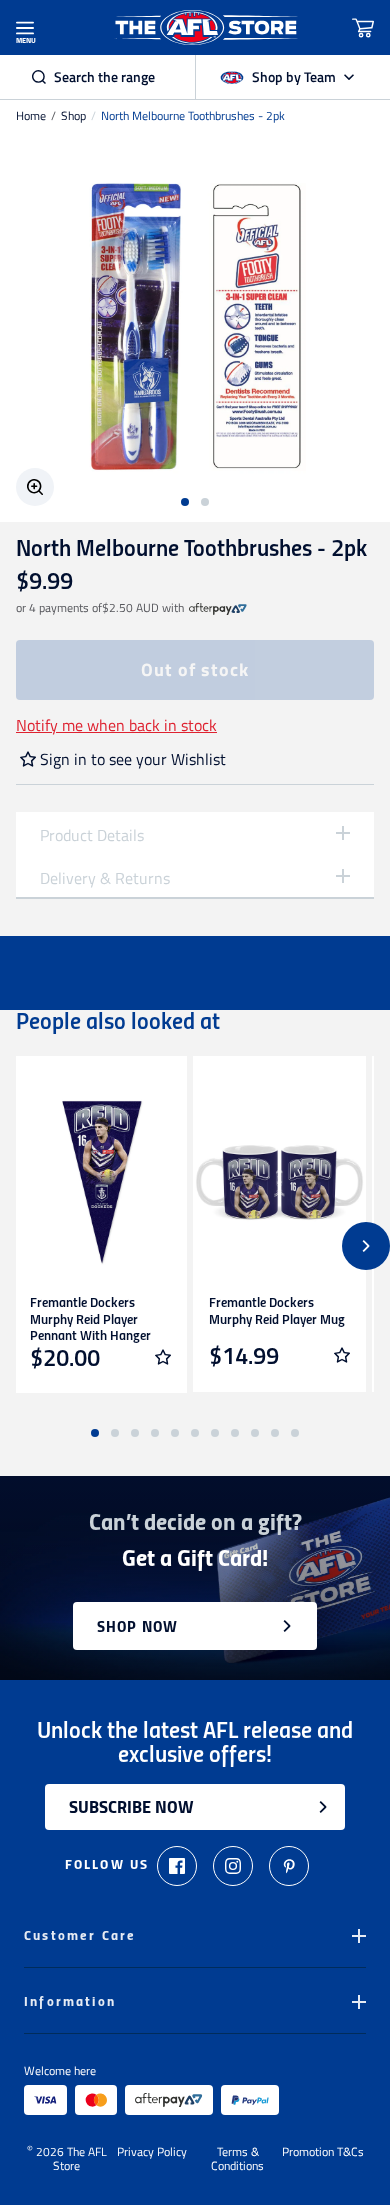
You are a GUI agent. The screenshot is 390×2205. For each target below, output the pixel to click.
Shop (73, 116)
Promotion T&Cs (323, 2153)
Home (31, 116)
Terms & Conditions (237, 2159)
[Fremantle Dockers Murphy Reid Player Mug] (279, 1182)
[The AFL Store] (207, 27)
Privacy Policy (152, 2153)
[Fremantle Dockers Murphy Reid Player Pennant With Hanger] (100, 1182)
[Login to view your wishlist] (163, 1357)
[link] (218, 608)
